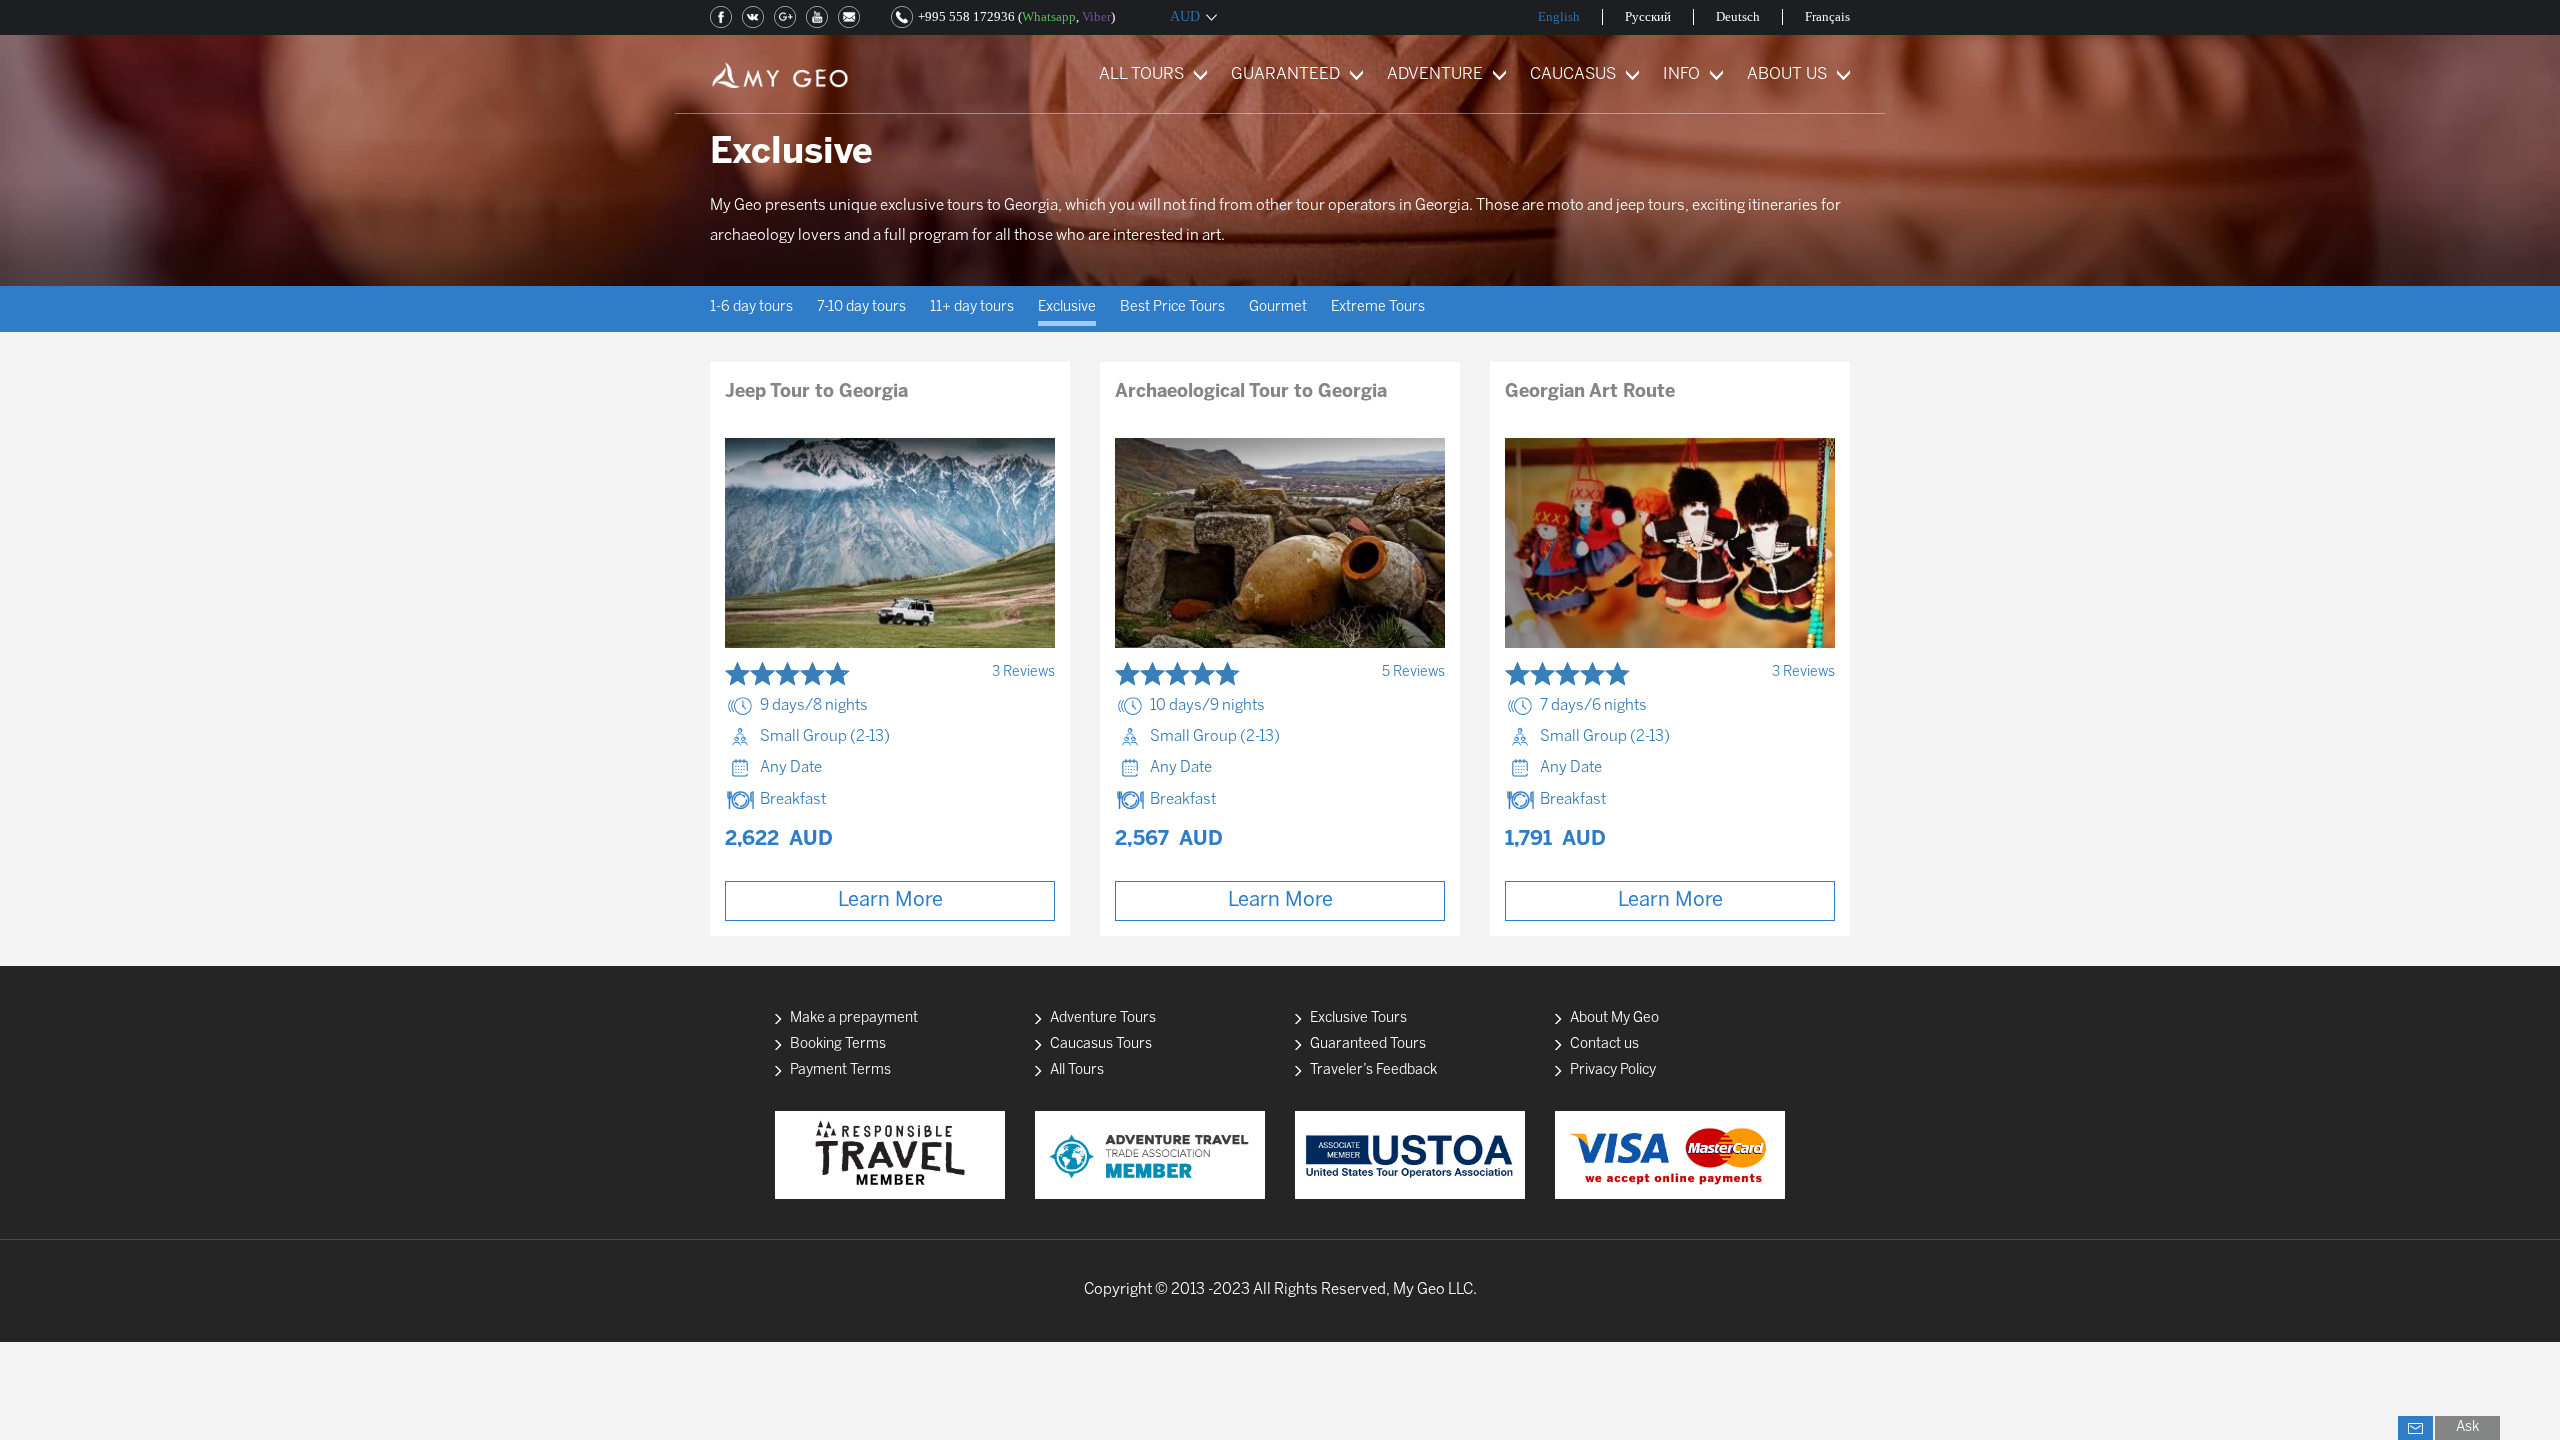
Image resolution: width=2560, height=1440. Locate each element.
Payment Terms (840, 1070)
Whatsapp (1049, 16)
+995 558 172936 (966, 16)
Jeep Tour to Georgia (816, 392)
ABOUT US (1787, 74)
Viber (1096, 16)
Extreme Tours (1378, 307)
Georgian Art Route (1590, 392)
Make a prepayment (854, 1018)
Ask (2467, 1427)
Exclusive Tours (1358, 1018)
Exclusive (1067, 307)
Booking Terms (838, 1044)
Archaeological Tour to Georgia (1251, 392)
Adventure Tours (1103, 1018)
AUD (1185, 16)
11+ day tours (972, 307)
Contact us (1604, 1044)
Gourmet (1278, 307)
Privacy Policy (1613, 1070)
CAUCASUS (1573, 74)
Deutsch (1738, 16)
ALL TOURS (1141, 74)
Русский (1648, 16)
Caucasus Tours (1101, 1044)
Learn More (890, 900)
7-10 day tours (861, 307)
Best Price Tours (1172, 307)
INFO (1681, 74)
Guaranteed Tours (1368, 1044)
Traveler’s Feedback (1373, 1070)
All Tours (1077, 1070)
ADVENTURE (1435, 74)
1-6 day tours (751, 307)
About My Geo (1614, 1018)
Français (1827, 16)
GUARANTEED (1285, 74)
